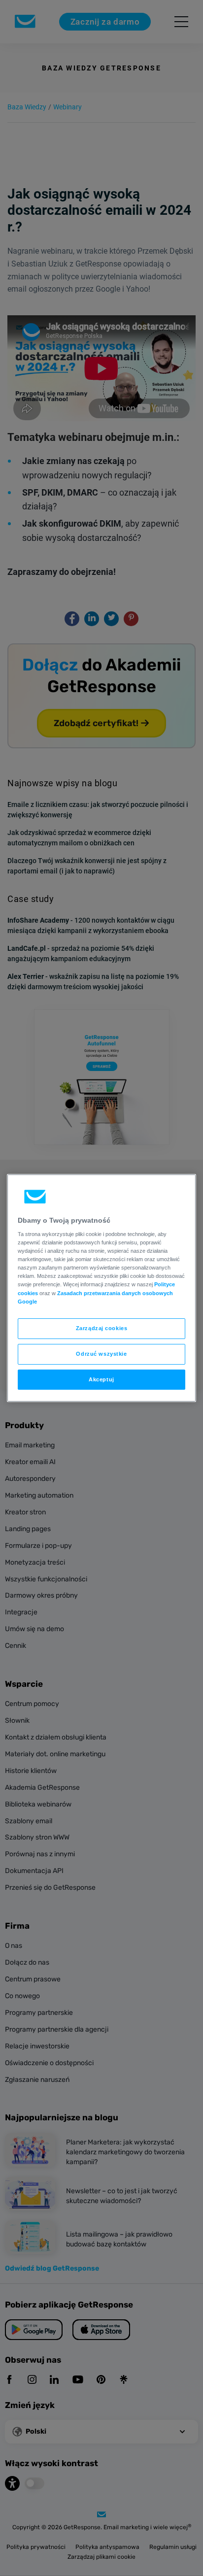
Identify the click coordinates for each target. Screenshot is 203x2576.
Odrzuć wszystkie (101, 1354)
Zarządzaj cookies (102, 1328)
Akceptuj (101, 1379)
